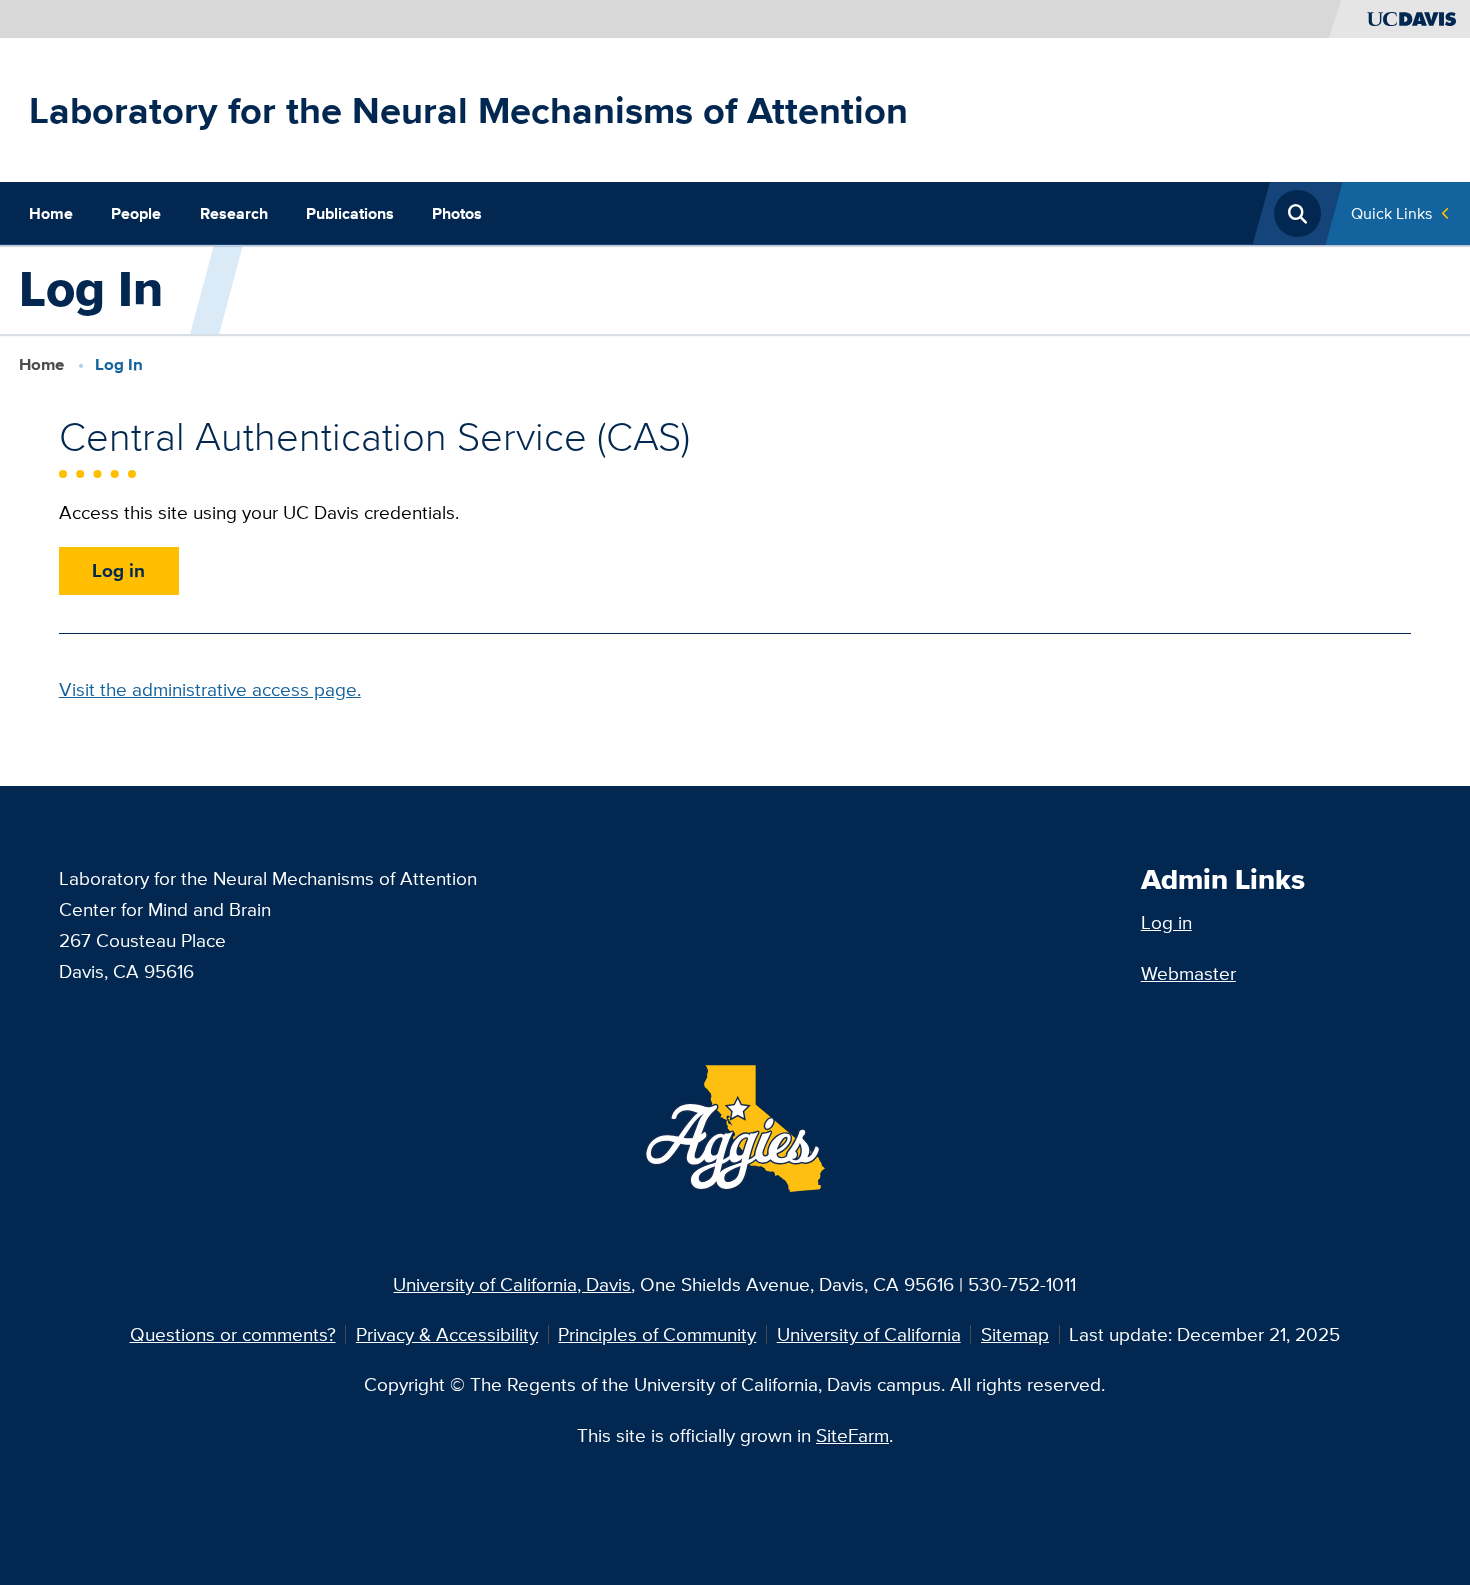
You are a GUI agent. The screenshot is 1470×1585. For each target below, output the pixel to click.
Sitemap (1015, 1334)
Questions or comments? (233, 1334)
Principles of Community (657, 1334)
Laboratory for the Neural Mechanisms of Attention (468, 110)
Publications (350, 213)
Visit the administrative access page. (210, 689)
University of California (869, 1334)
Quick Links (1391, 213)
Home (51, 213)
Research (234, 213)
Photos (457, 213)
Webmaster (1188, 973)
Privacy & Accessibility (447, 1334)
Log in (118, 570)
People (136, 213)
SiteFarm (852, 1435)
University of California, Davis (512, 1284)
